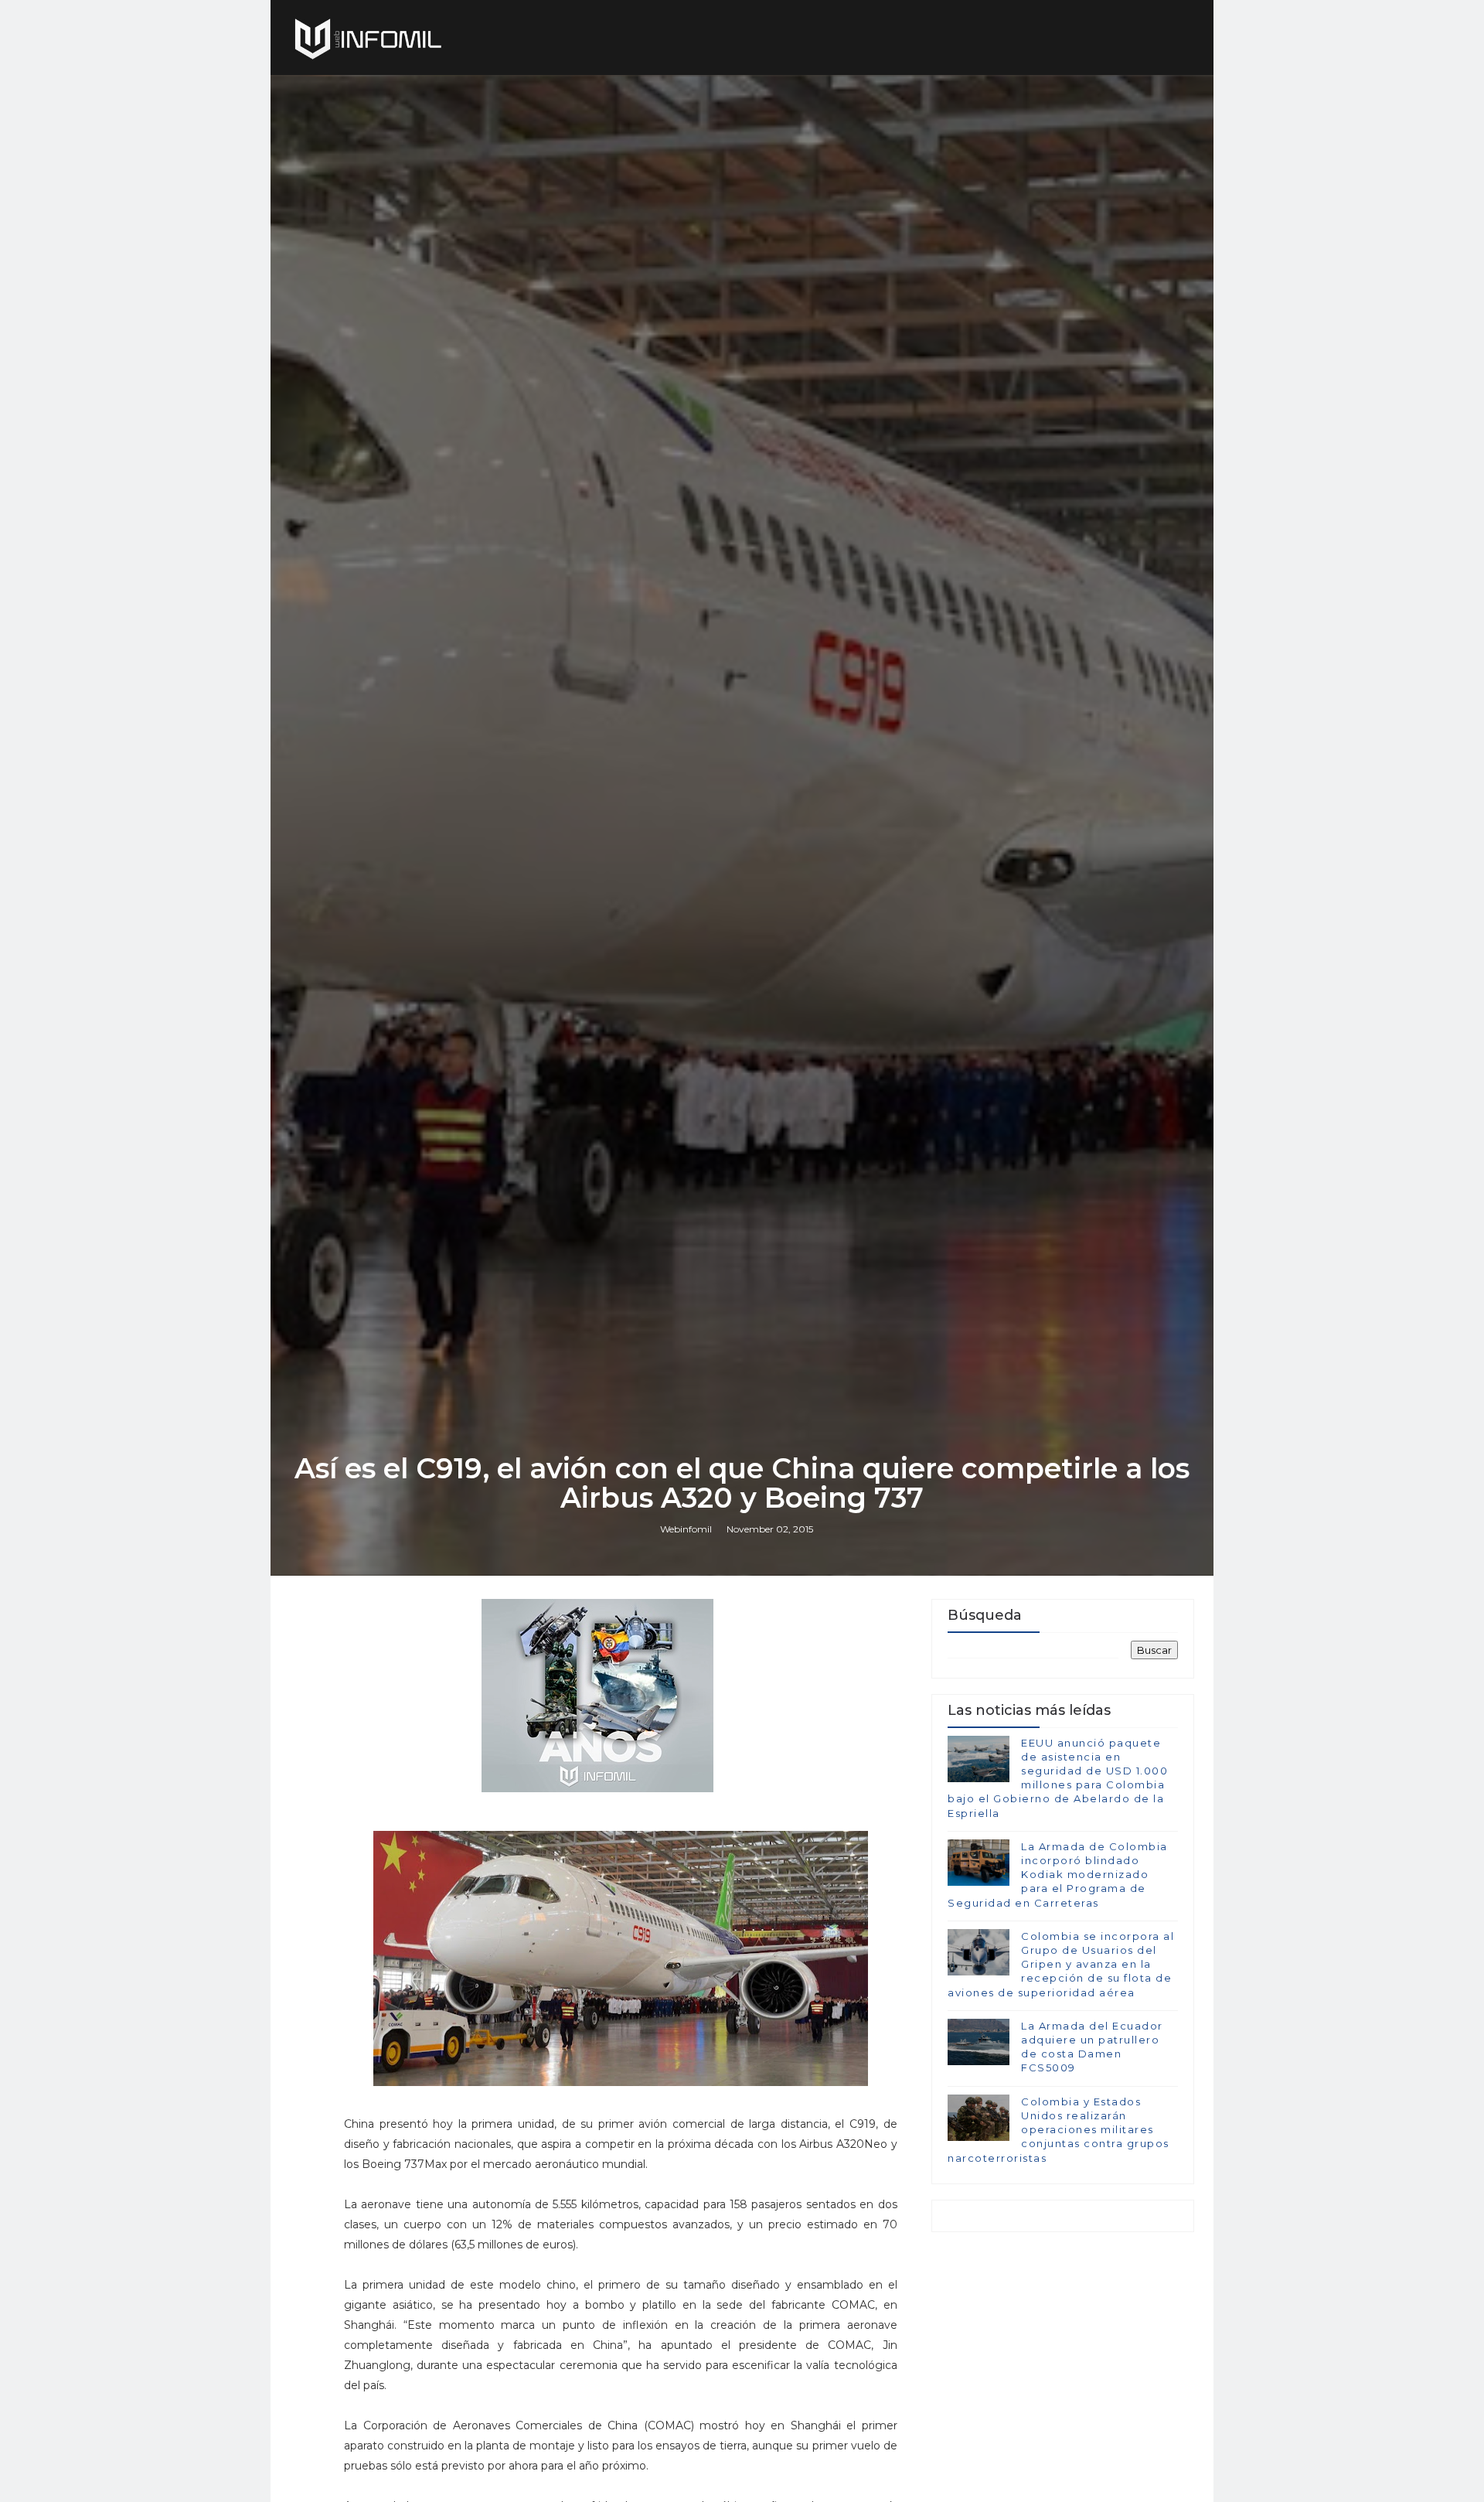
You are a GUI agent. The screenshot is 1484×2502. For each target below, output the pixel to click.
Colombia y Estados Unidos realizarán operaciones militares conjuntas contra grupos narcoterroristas (1059, 2130)
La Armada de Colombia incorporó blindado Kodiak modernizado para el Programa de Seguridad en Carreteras (1058, 1875)
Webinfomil (686, 1529)
